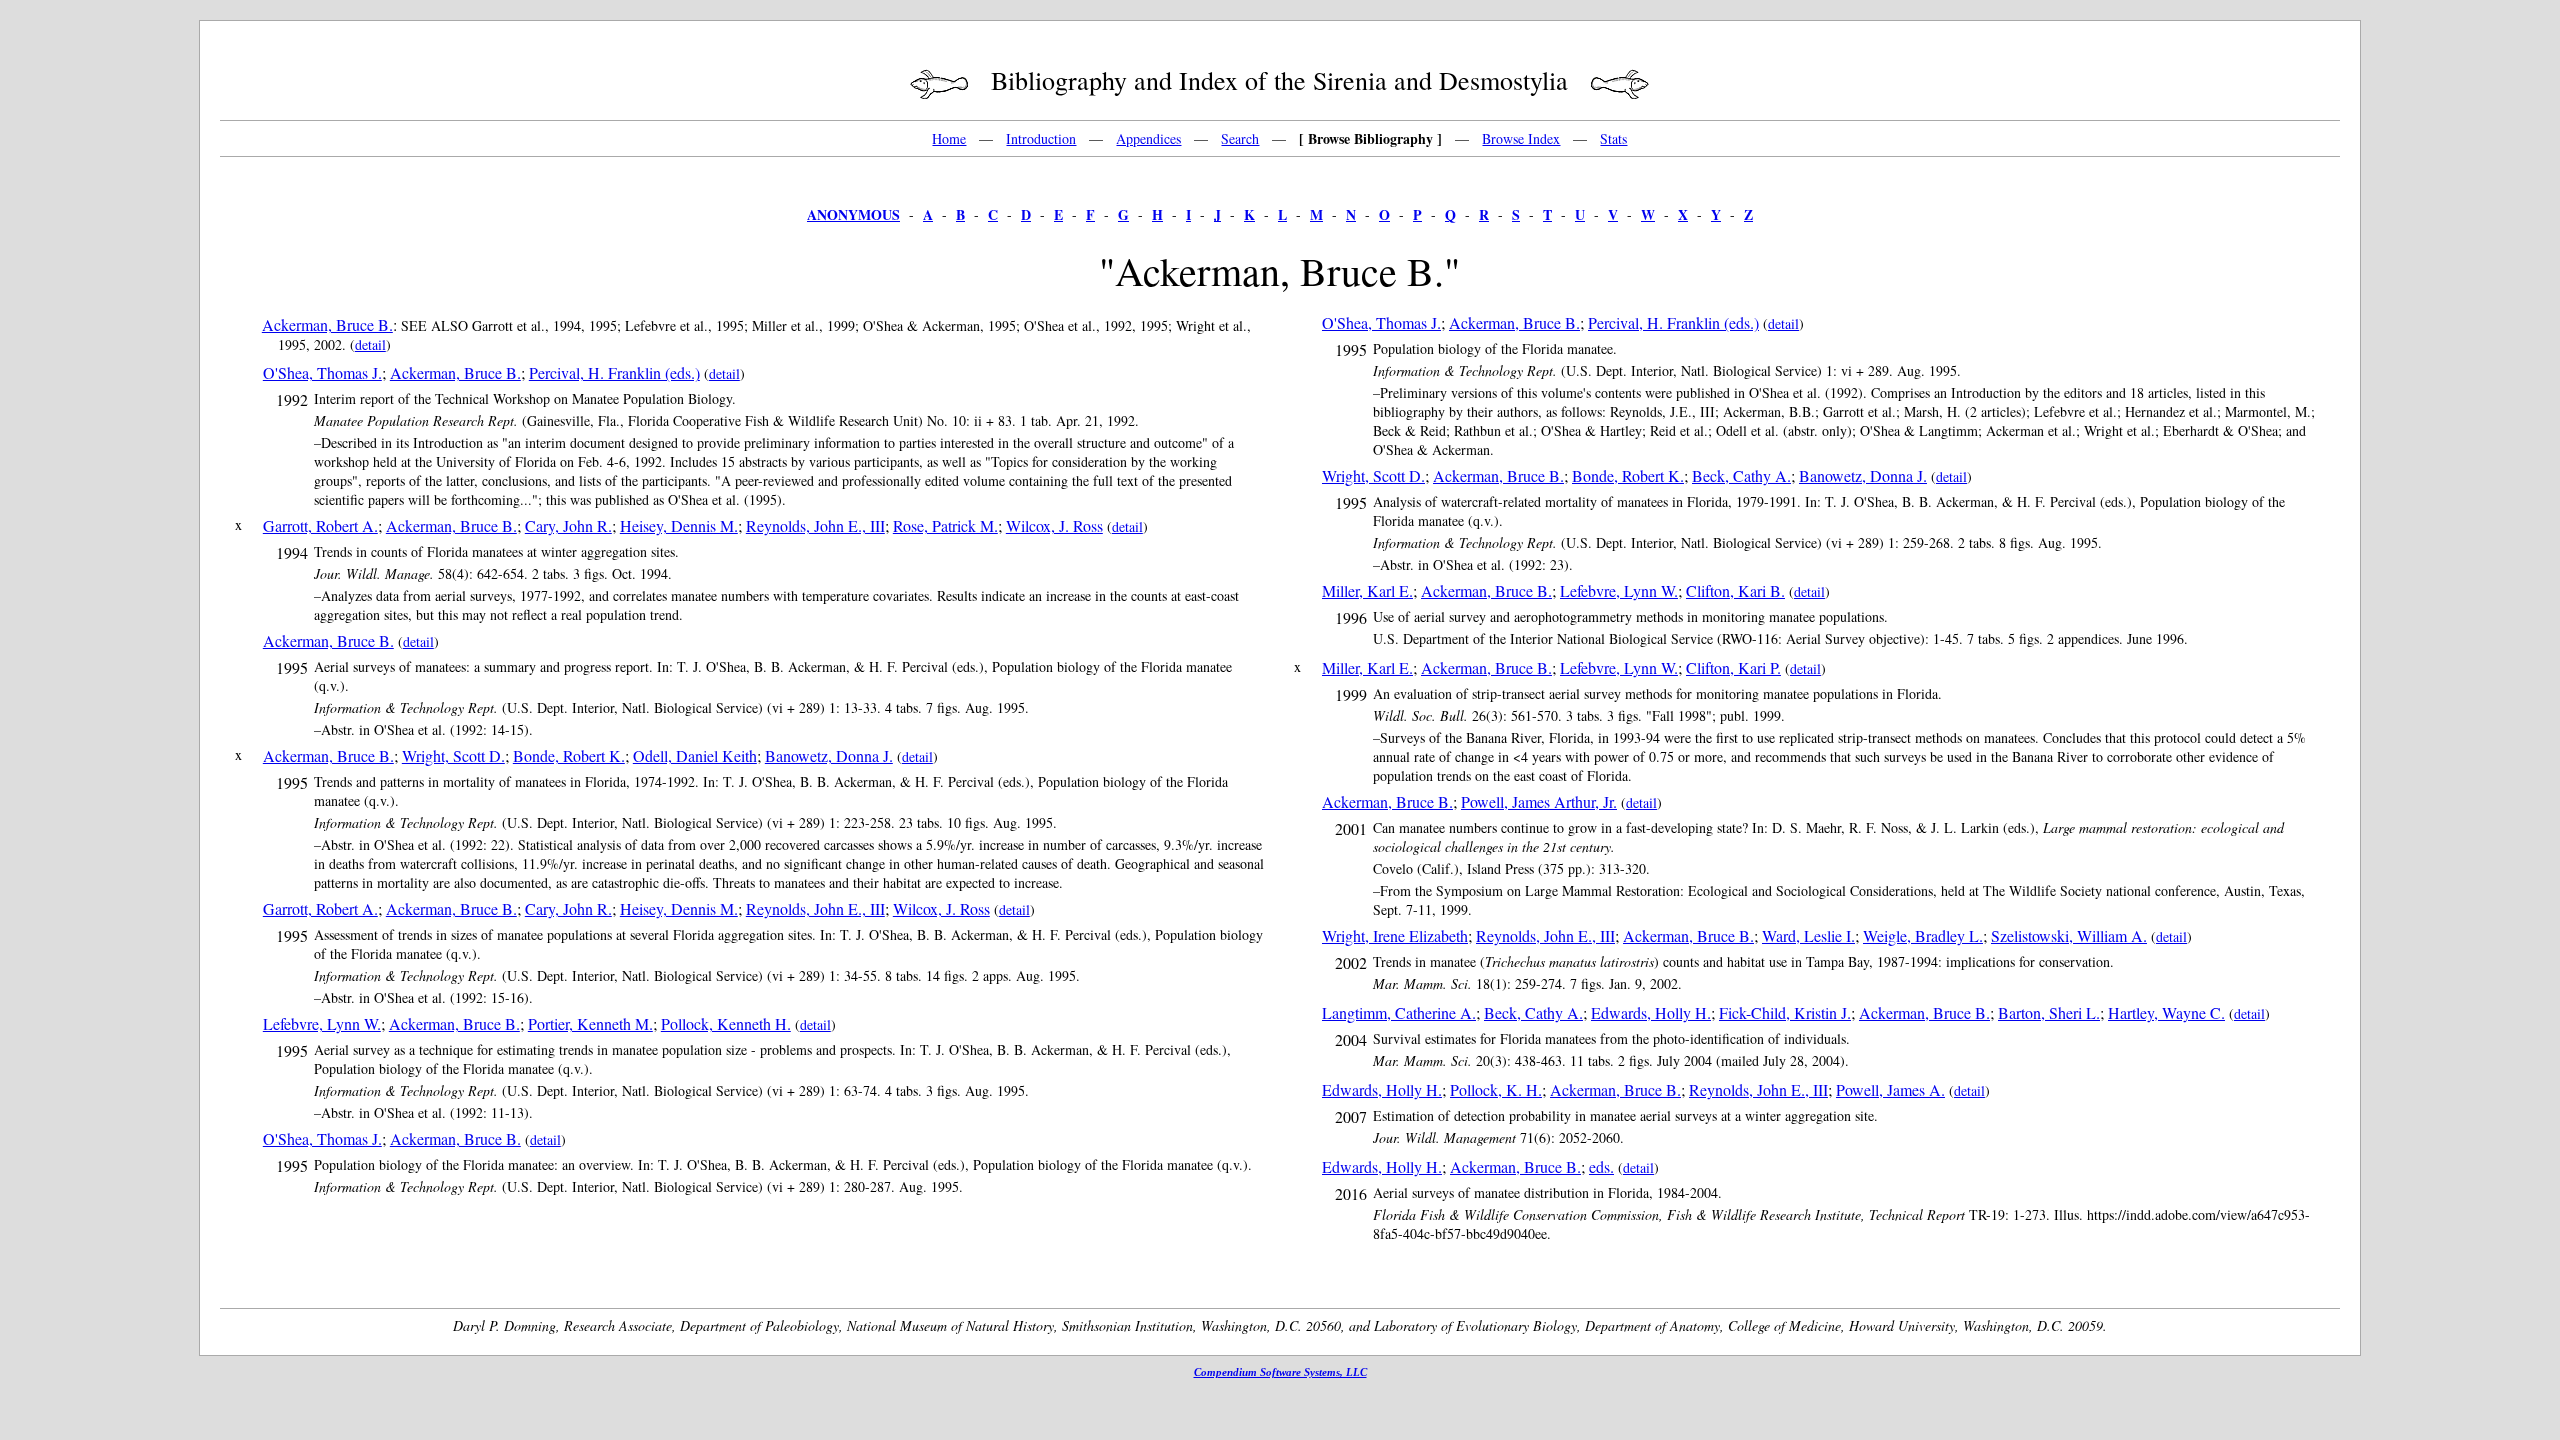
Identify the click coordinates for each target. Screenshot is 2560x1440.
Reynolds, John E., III (815, 525)
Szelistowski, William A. (2069, 935)
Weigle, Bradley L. (1923, 935)
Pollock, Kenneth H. (726, 1023)
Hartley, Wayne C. (2166, 1012)
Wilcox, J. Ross (1054, 525)
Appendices (1148, 138)
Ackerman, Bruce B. (327, 324)
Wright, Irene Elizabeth (1395, 935)
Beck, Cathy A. (1741, 475)
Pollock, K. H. (1496, 1089)
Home (949, 138)
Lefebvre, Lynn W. (322, 1023)
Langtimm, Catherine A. (1399, 1012)
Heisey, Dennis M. (679, 525)
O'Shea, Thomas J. (322, 372)
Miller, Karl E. (1367, 590)
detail (370, 344)
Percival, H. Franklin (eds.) (614, 372)
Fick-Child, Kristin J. (1785, 1012)
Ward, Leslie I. (1808, 935)
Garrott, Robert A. (320, 525)
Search (1240, 138)
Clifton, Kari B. (1735, 590)
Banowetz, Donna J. (829, 755)
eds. (1601, 1166)
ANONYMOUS (853, 214)
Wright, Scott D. (453, 755)
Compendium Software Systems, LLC (1280, 1372)
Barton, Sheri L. (2049, 1012)
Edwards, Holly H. (1651, 1012)
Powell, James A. (1890, 1089)
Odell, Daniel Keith (695, 755)
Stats (1613, 138)
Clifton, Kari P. (1733, 667)
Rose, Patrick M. (945, 525)
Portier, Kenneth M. (590, 1023)
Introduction (1041, 138)
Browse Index (1521, 138)
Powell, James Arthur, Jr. (1539, 801)
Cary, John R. (568, 525)
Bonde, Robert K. (569, 755)
